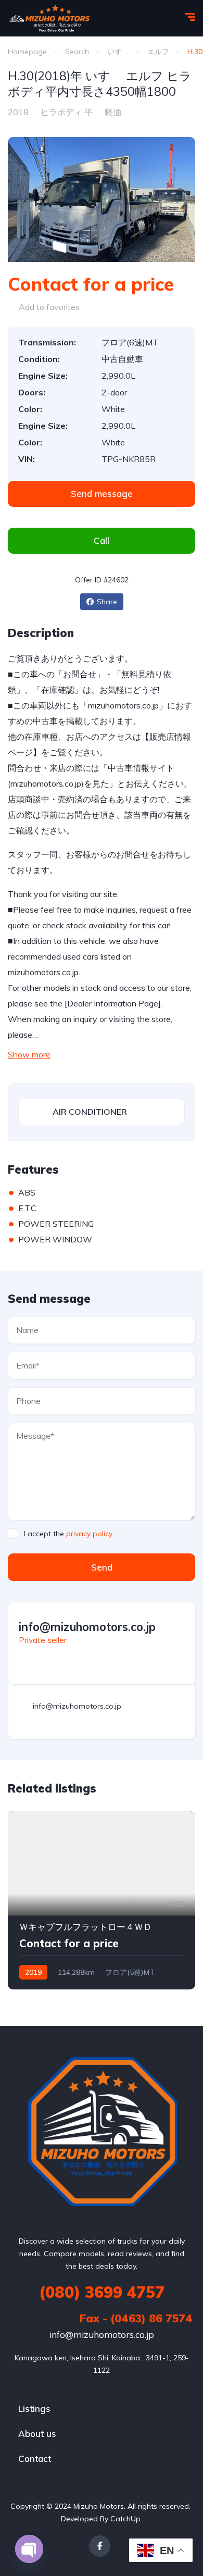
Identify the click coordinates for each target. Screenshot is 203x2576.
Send (102, 1567)
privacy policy (89, 1534)
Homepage (27, 52)
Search (77, 52)
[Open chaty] (29, 2549)
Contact (35, 2459)
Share (107, 602)
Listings (34, 2409)
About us (37, 2434)
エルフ (158, 52)
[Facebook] (100, 2546)
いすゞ (118, 52)
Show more (29, 1054)
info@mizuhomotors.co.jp (102, 2335)
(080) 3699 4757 (102, 2292)
